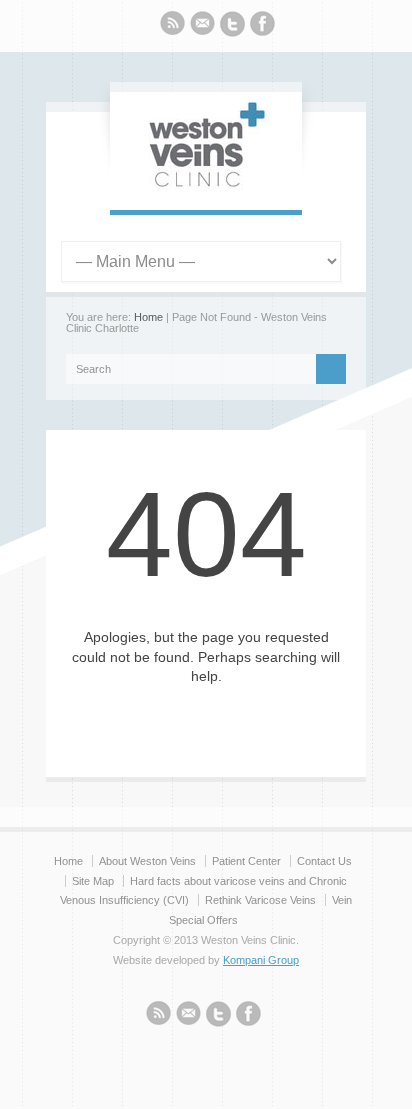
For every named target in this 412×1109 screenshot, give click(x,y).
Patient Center (246, 861)
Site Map (93, 881)
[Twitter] (232, 27)
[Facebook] (262, 26)
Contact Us (324, 861)
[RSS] (172, 26)
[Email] (202, 26)
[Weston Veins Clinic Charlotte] (206, 190)
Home (148, 317)
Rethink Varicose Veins (260, 900)
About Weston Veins (147, 861)
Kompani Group (261, 960)
